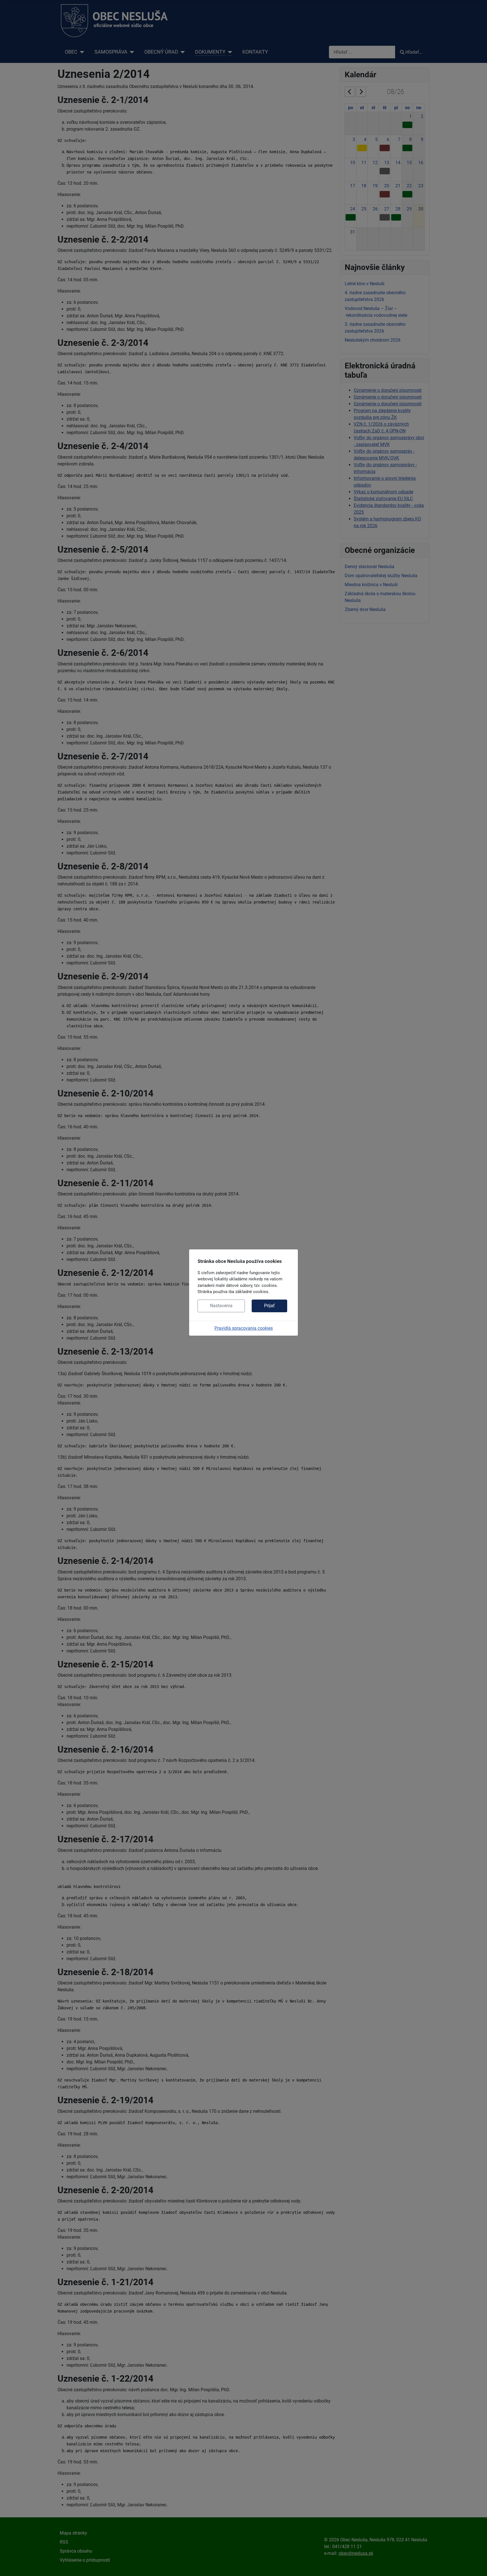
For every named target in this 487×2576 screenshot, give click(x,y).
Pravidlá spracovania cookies (244, 1328)
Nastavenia (221, 1306)
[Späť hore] (477, 2566)
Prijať (269, 1306)
